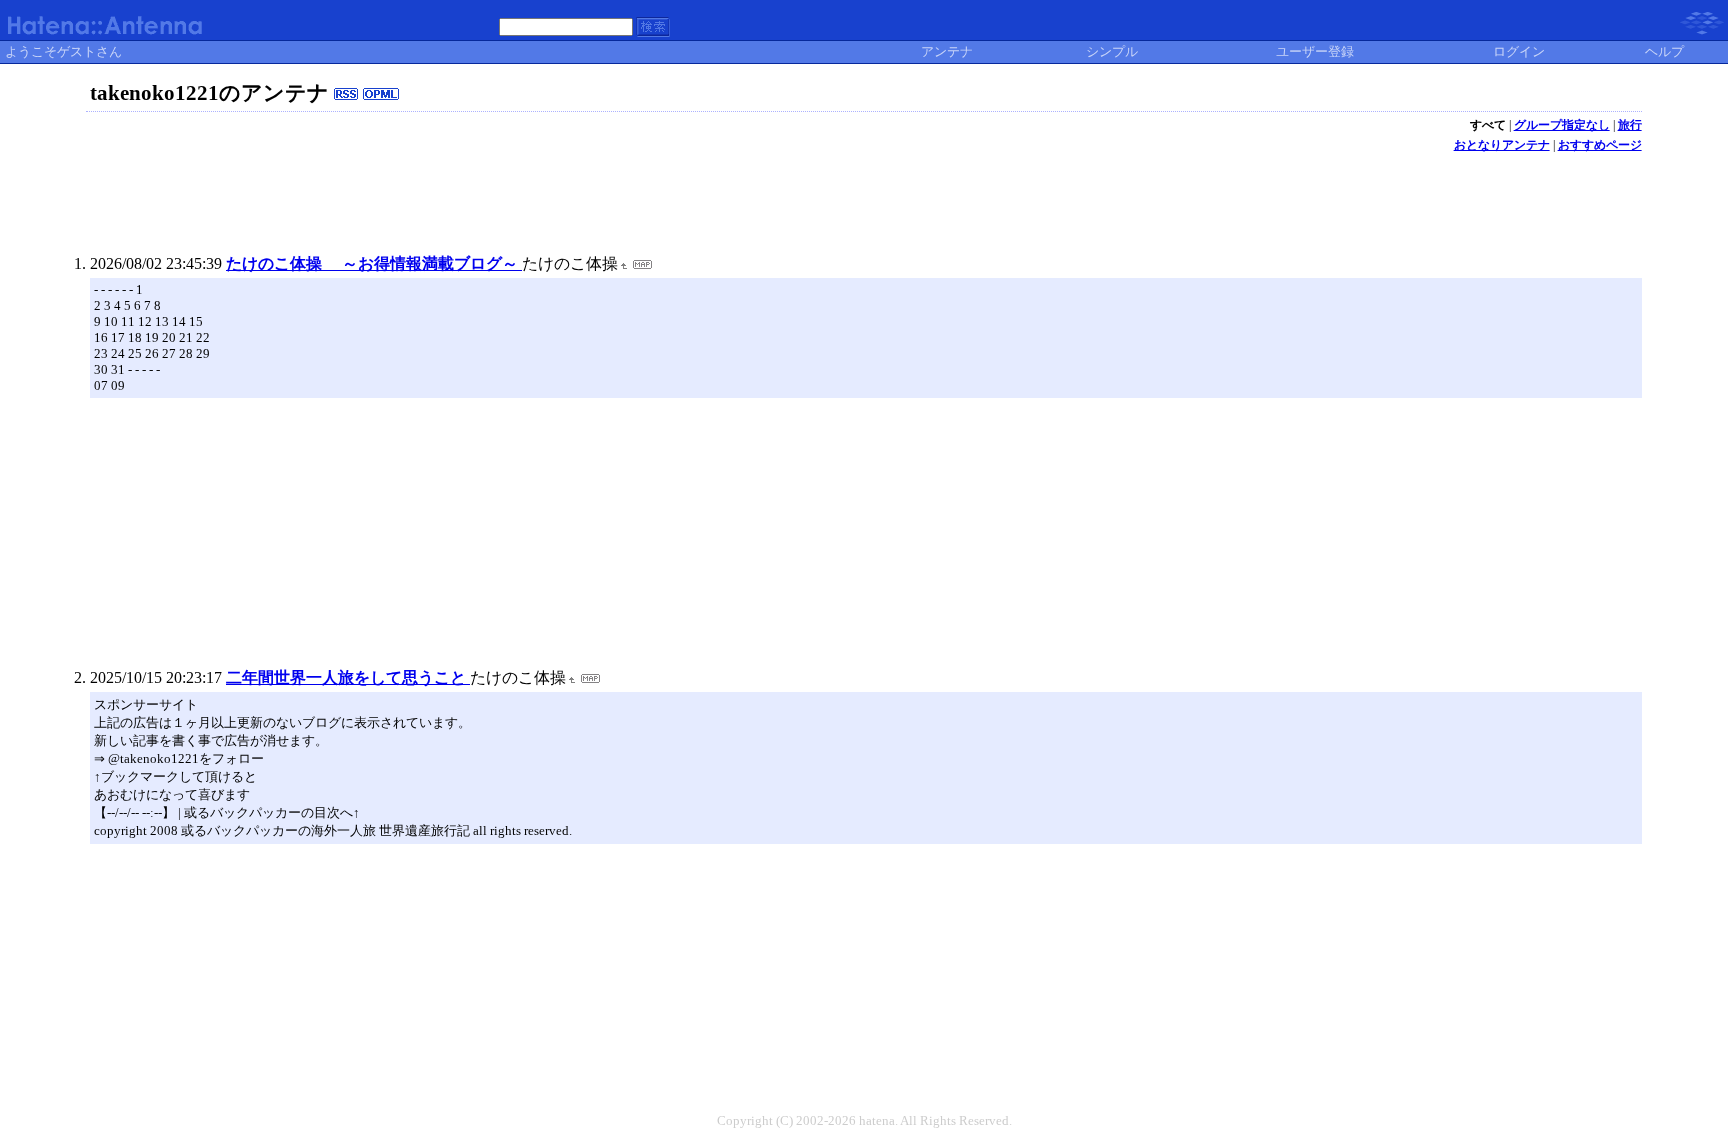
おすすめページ (1600, 145)
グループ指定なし (1562, 125)
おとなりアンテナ (1502, 145)
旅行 (1630, 125)
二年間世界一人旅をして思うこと (348, 677)
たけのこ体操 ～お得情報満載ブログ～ (374, 263)
